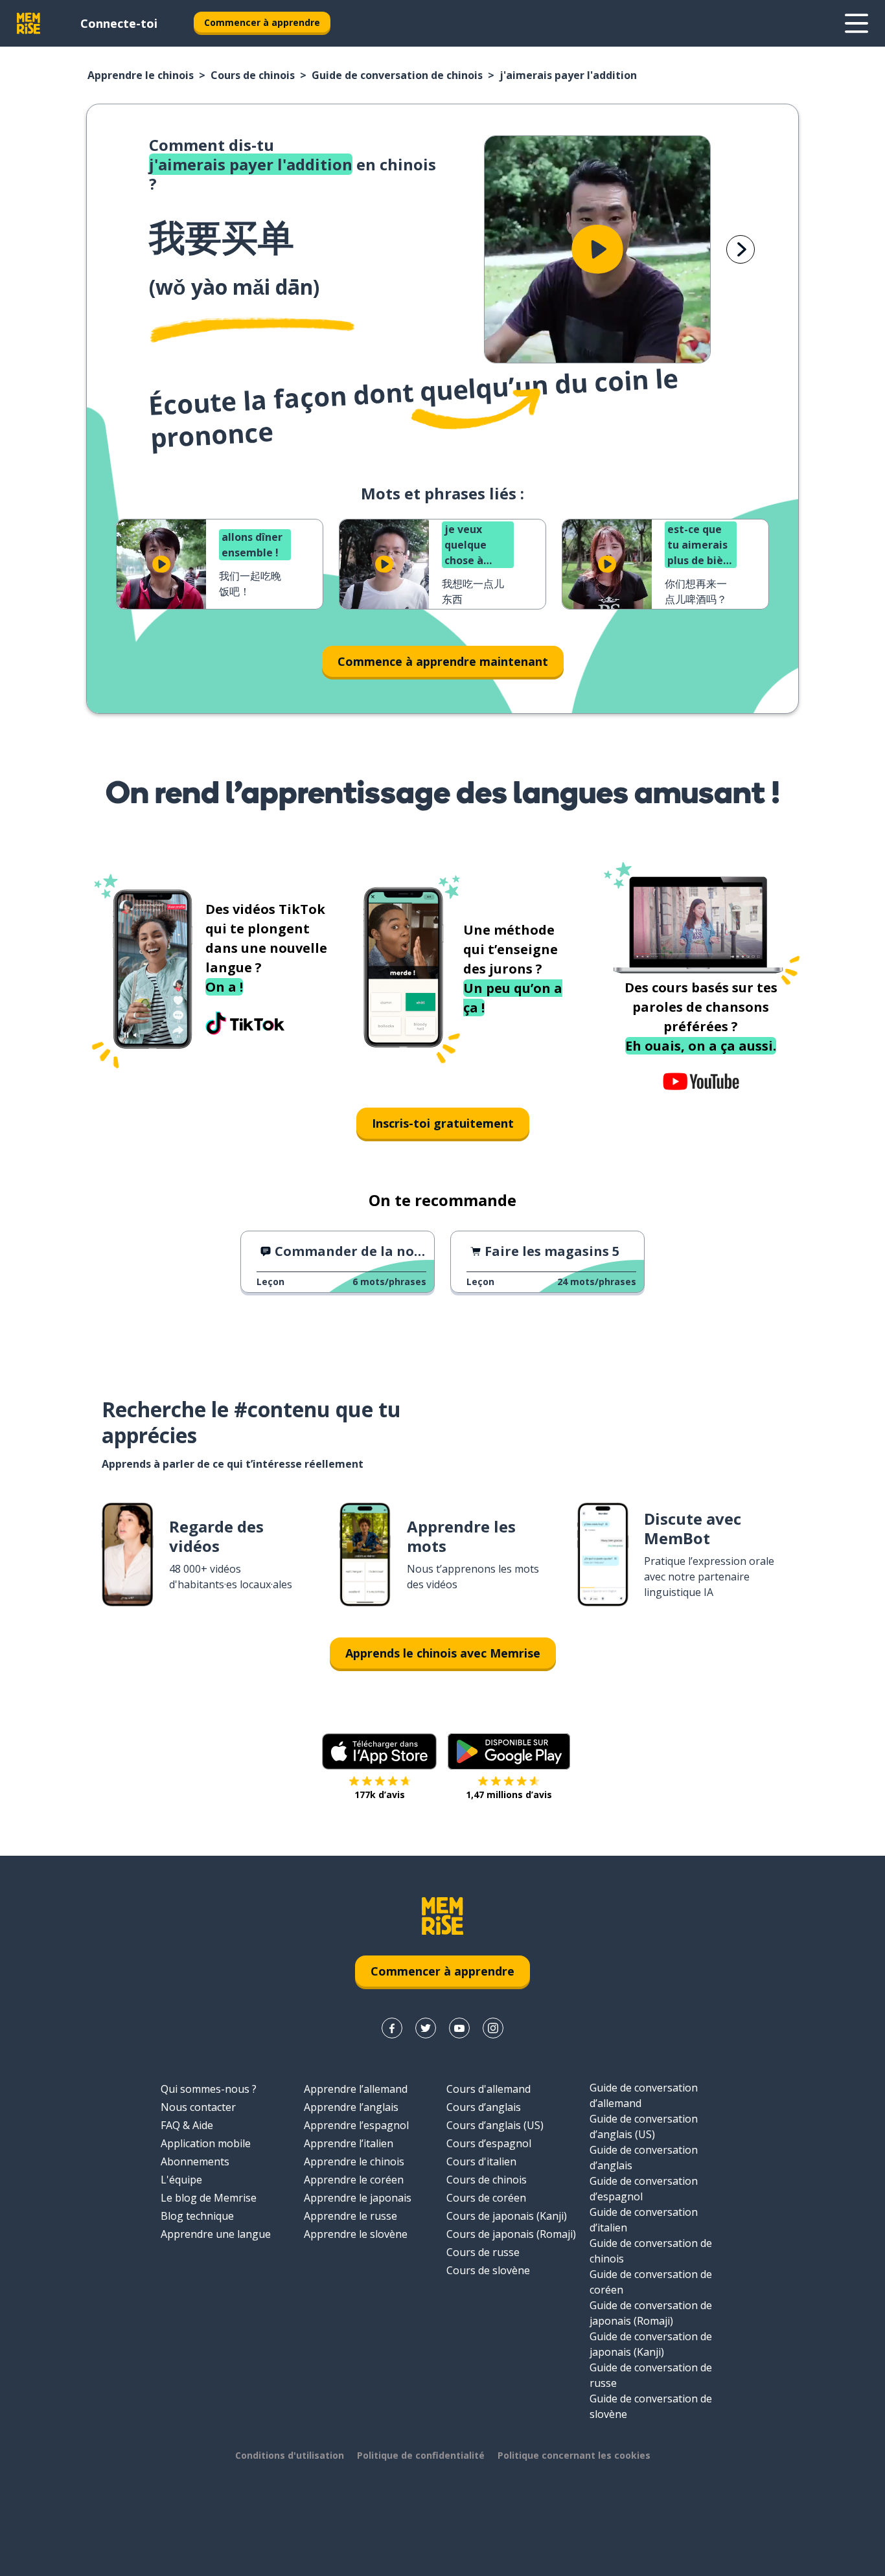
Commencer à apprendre (262, 22)
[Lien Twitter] (426, 2028)
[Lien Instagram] (493, 2028)
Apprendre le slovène (356, 2234)
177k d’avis (380, 1795)
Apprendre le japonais (358, 2198)
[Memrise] (29, 23)
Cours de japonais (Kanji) (507, 2216)
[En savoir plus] (856, 23)
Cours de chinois (253, 75)
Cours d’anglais (484, 2107)
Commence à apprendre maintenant (443, 661)
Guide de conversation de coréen (651, 2282)
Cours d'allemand (488, 2089)
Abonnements (195, 2161)
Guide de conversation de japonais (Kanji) (651, 2344)
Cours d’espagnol (489, 2143)
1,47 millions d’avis (509, 1795)
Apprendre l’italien (349, 2143)
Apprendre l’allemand (356, 2089)
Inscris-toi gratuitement (443, 1123)
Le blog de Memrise (209, 2198)
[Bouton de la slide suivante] (741, 249)
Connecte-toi (119, 23)
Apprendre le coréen (354, 2180)
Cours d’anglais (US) (495, 2125)
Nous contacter (198, 2107)
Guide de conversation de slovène (651, 2406)
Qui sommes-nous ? (209, 2089)
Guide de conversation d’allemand (644, 2095)
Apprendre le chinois (141, 75)
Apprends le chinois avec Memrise (443, 1653)
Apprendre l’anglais (351, 2107)
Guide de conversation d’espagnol (644, 2189)
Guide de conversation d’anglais (644, 2158)
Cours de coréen (486, 2198)
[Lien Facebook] (392, 2028)
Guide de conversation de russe (651, 2375)
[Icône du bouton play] (597, 249)
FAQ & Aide (187, 2125)
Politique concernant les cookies (574, 2455)
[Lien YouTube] (459, 2028)
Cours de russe (483, 2252)
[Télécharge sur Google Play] (509, 1751)
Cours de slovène (488, 2270)
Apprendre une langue (216, 2234)
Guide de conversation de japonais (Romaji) (651, 2313)
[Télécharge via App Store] (380, 1751)
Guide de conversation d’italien (644, 2220)
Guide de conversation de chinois (397, 75)
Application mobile (206, 2143)
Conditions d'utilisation (290, 2455)
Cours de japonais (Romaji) (511, 2234)
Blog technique (197, 2216)
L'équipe (181, 2180)
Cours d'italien (481, 2161)
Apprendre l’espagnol (356, 2125)
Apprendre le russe (351, 2216)
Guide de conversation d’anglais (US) (644, 2126)
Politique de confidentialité (421, 2455)
